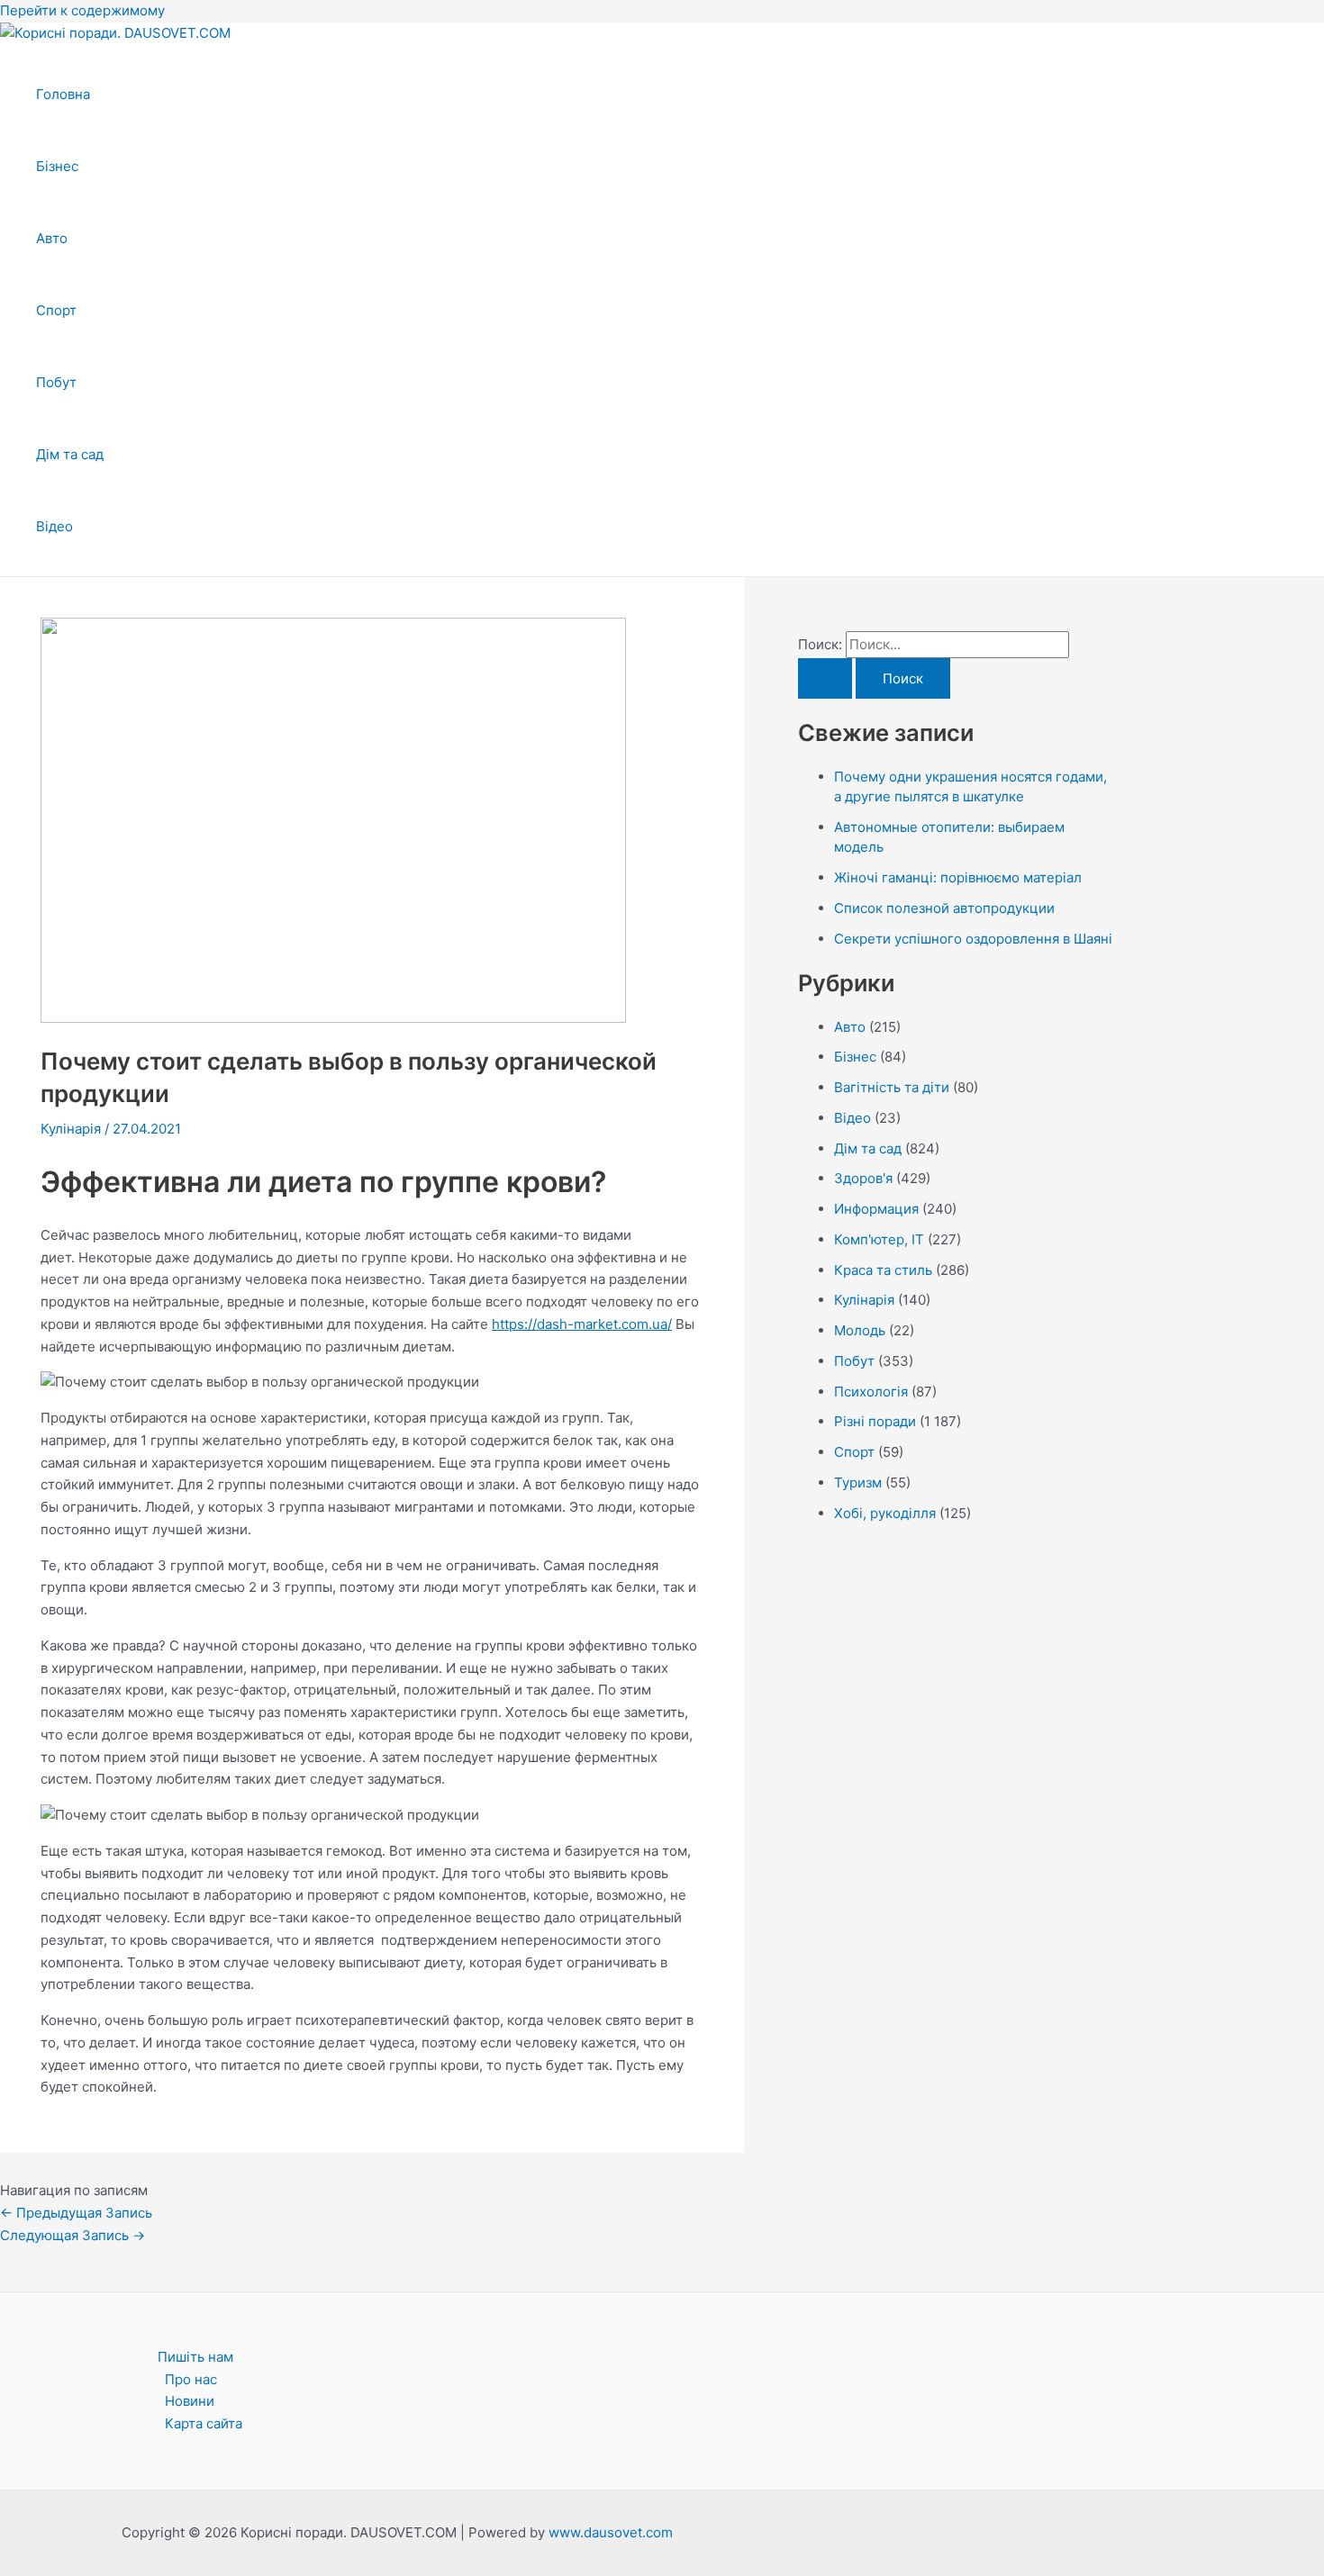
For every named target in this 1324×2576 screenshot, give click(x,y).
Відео (54, 526)
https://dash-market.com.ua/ (582, 1324)
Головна (63, 94)
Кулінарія (71, 1129)
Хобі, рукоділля (885, 1513)
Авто (52, 238)
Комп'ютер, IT (879, 1239)
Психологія (871, 1392)
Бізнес (57, 166)
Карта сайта (204, 2423)
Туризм (858, 1482)
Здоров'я (863, 1178)
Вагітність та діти (892, 1087)
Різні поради (875, 1421)
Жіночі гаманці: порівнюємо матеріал (958, 877)
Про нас (191, 2379)
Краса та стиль (883, 1270)
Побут (56, 382)
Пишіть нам (195, 2357)
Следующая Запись (73, 2235)
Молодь (860, 1330)
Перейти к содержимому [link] (82, 10)
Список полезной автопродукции (944, 908)
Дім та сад (70, 454)
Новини (190, 2401)
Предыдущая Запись (76, 2213)
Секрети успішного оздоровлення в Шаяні (973, 939)
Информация (876, 1209)
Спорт (56, 310)
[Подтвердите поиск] (825, 678)
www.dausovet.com (611, 2532)
